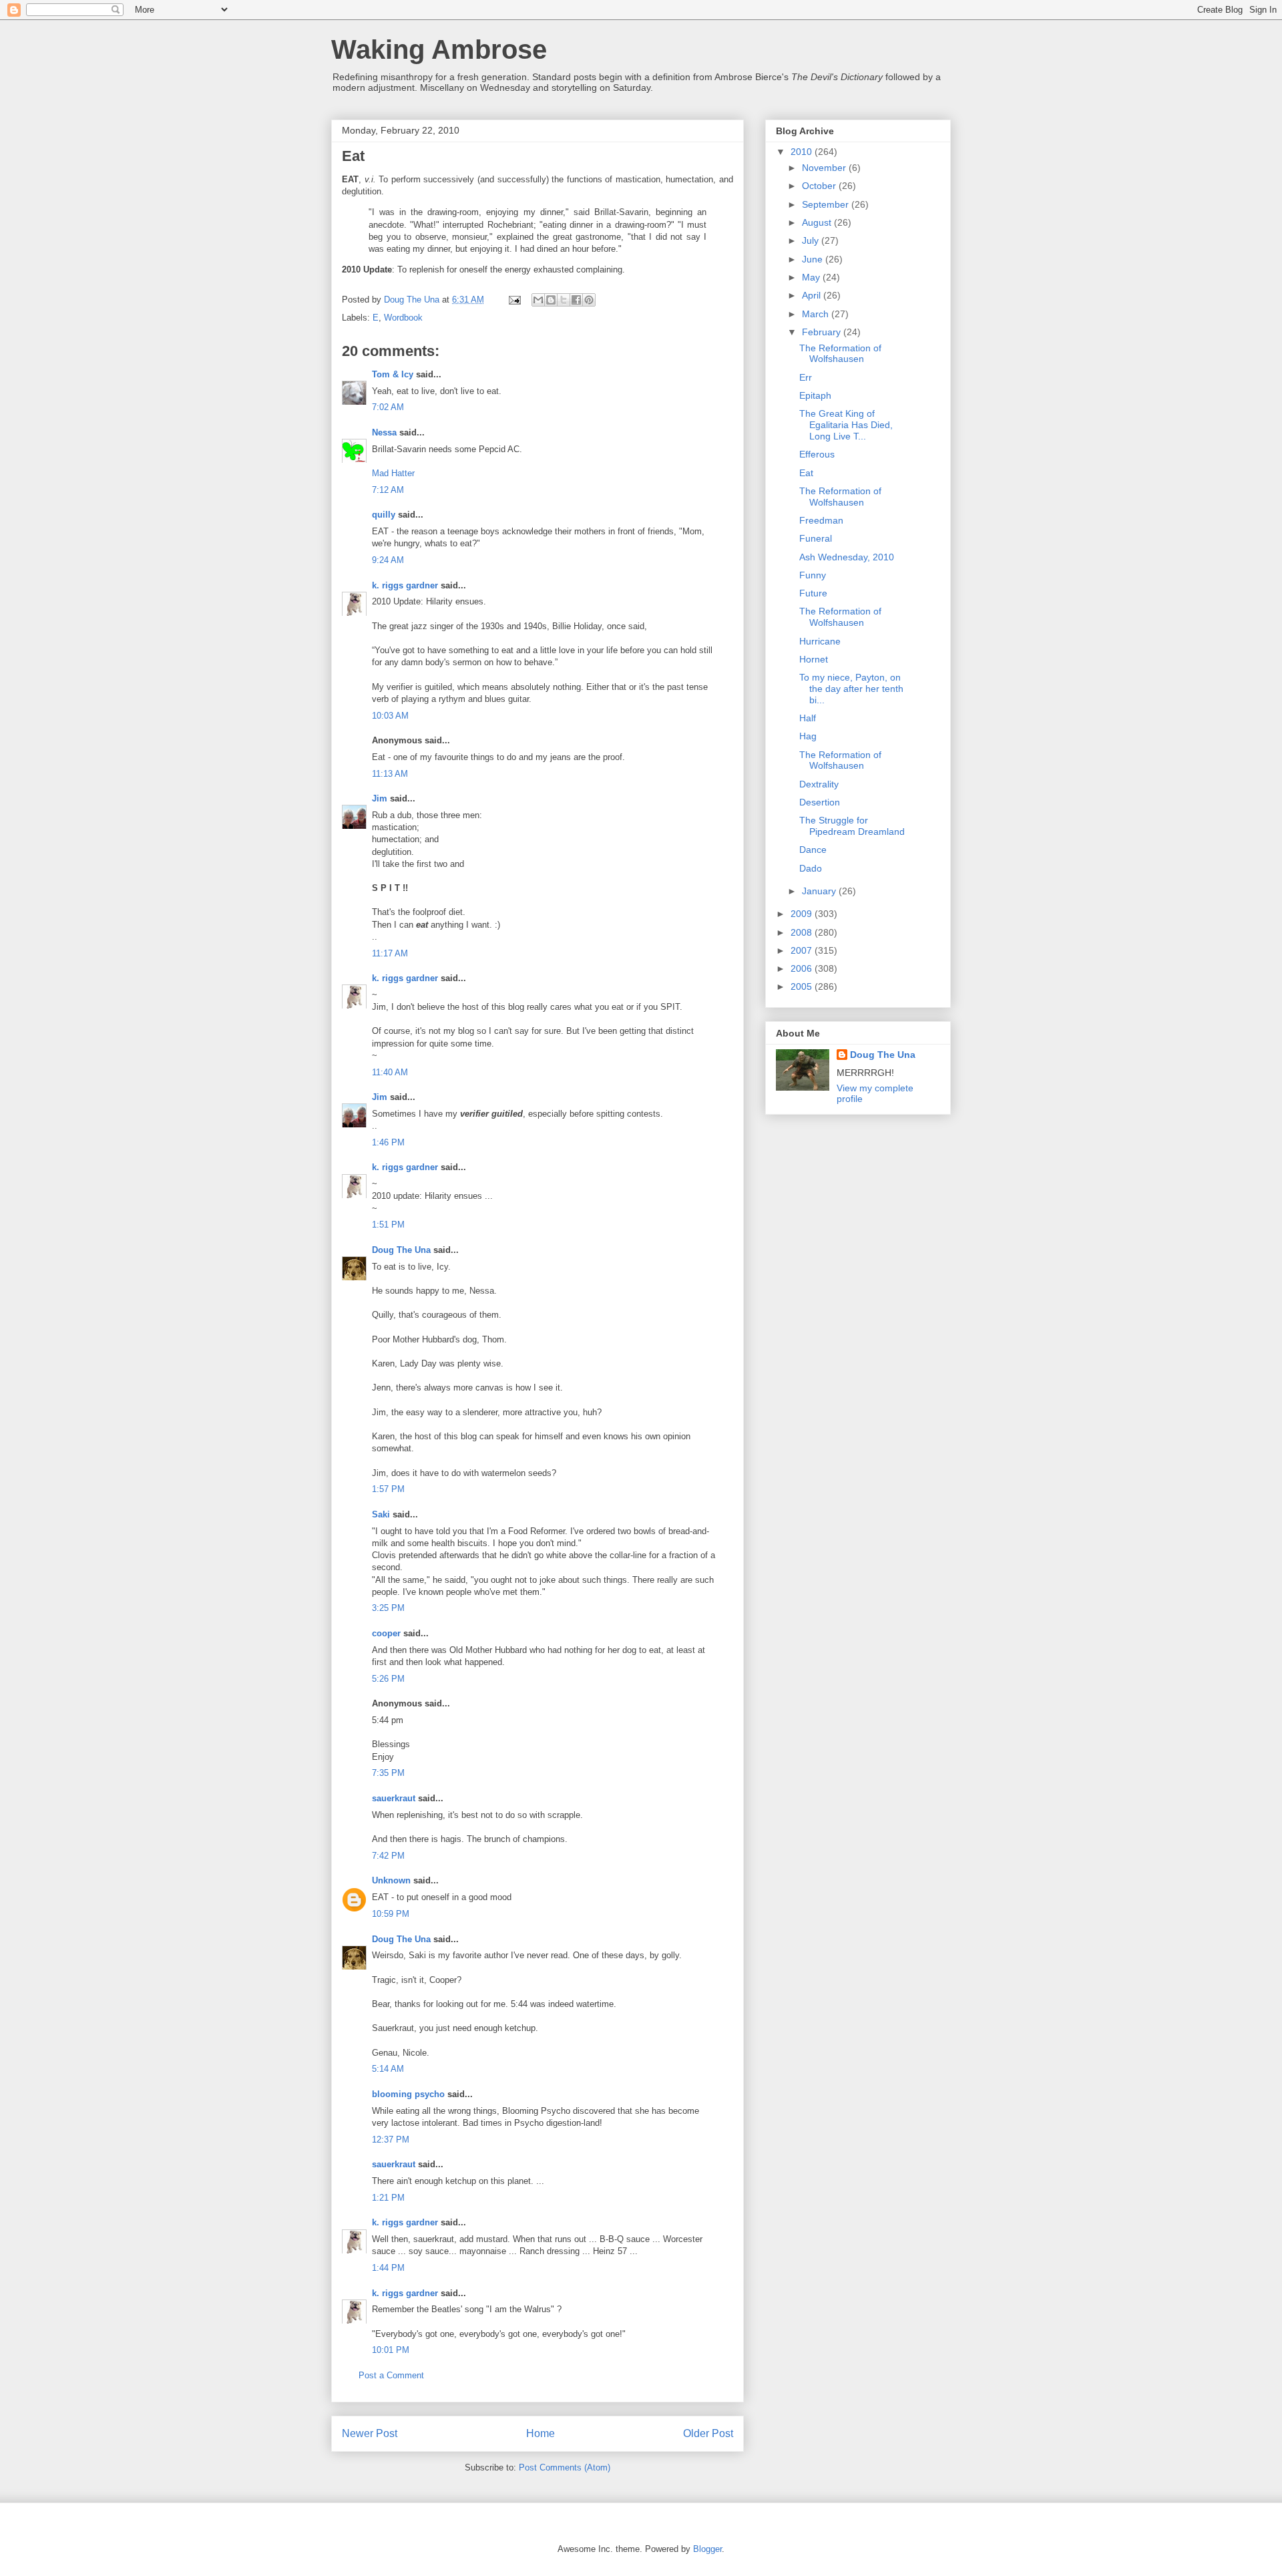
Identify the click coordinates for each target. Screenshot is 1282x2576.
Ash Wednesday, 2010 (847, 557)
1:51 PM (388, 1225)
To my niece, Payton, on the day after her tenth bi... (851, 689)
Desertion (820, 802)
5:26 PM (388, 1679)
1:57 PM (388, 1489)
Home (541, 2433)
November (825, 168)
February (823, 332)
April (813, 295)
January (820, 891)
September (827, 204)
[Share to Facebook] (576, 300)
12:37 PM (391, 2140)
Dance (813, 850)
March (817, 314)
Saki (381, 1514)
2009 (803, 914)
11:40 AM (390, 1072)
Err (806, 377)
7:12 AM (388, 490)
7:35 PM (388, 1773)
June (814, 259)
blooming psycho (408, 2094)
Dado (811, 868)
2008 (803, 932)
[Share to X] (564, 300)
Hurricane (820, 641)
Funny (813, 575)
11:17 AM (390, 953)
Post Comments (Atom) (565, 2467)
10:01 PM (391, 2350)
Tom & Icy (393, 374)
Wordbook (403, 318)
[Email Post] (514, 300)
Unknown (391, 1880)
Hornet (814, 659)
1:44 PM (388, 2268)
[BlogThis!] (551, 300)
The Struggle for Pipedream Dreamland (852, 826)
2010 (803, 152)
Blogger (707, 2549)
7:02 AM (388, 407)
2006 (803, 968)
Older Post (708, 2433)
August (818, 222)
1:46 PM (388, 1142)
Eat (806, 473)
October (820, 186)
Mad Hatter (393, 473)
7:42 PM (388, 1856)
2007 (803, 950)
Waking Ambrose (439, 49)
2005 (803, 986)
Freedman (821, 520)
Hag (808, 736)
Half (808, 718)
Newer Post (370, 2433)
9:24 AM (388, 560)
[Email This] (538, 300)
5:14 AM (388, 2069)
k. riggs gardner (405, 585)
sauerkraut (394, 1798)
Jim (380, 798)
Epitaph (815, 395)
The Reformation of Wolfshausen (840, 354)
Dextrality (819, 784)
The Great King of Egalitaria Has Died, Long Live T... (846, 425)
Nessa (384, 432)
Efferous (817, 454)
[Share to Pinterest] (589, 300)
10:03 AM (390, 716)
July (812, 240)
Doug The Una (401, 1250)
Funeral (816, 538)
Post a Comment (391, 2375)
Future (813, 593)
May (812, 277)
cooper (386, 1633)
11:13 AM (390, 774)
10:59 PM (391, 1914)
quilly (384, 515)
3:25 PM (388, 1608)
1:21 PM (388, 2198)
